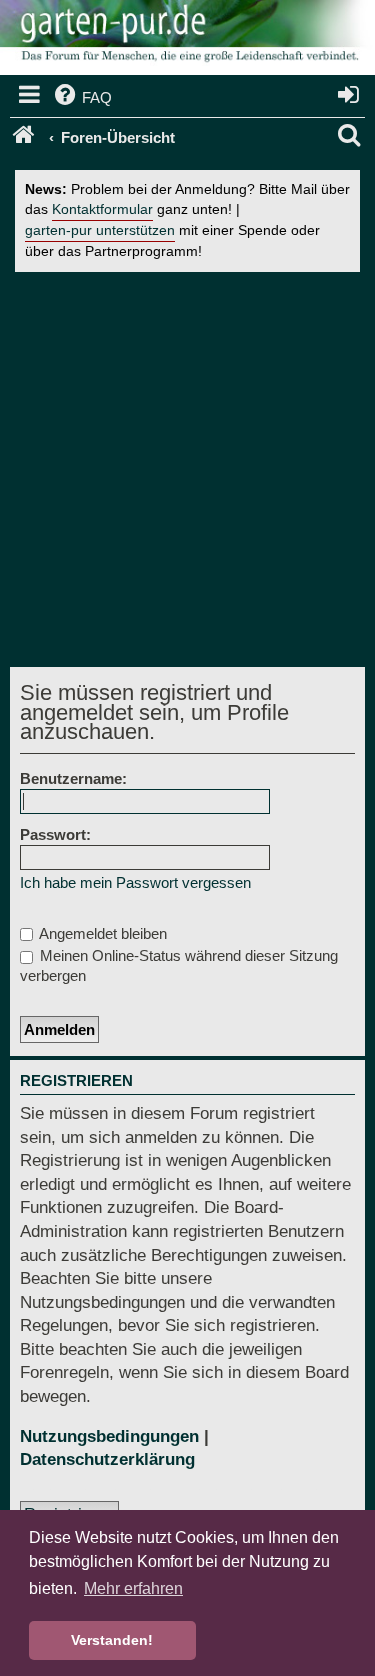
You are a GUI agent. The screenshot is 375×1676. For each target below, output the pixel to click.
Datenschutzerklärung (107, 1459)
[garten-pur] (187, 40)
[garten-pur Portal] (25, 138)
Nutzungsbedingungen (109, 1436)
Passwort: (55, 834)
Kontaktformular (102, 209)
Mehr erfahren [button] (133, 1588)
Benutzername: (73, 778)
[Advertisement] (187, 469)
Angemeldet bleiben (101, 933)
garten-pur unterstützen (100, 230)
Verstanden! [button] (112, 1640)
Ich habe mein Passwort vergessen (135, 882)
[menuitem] (81, 98)
